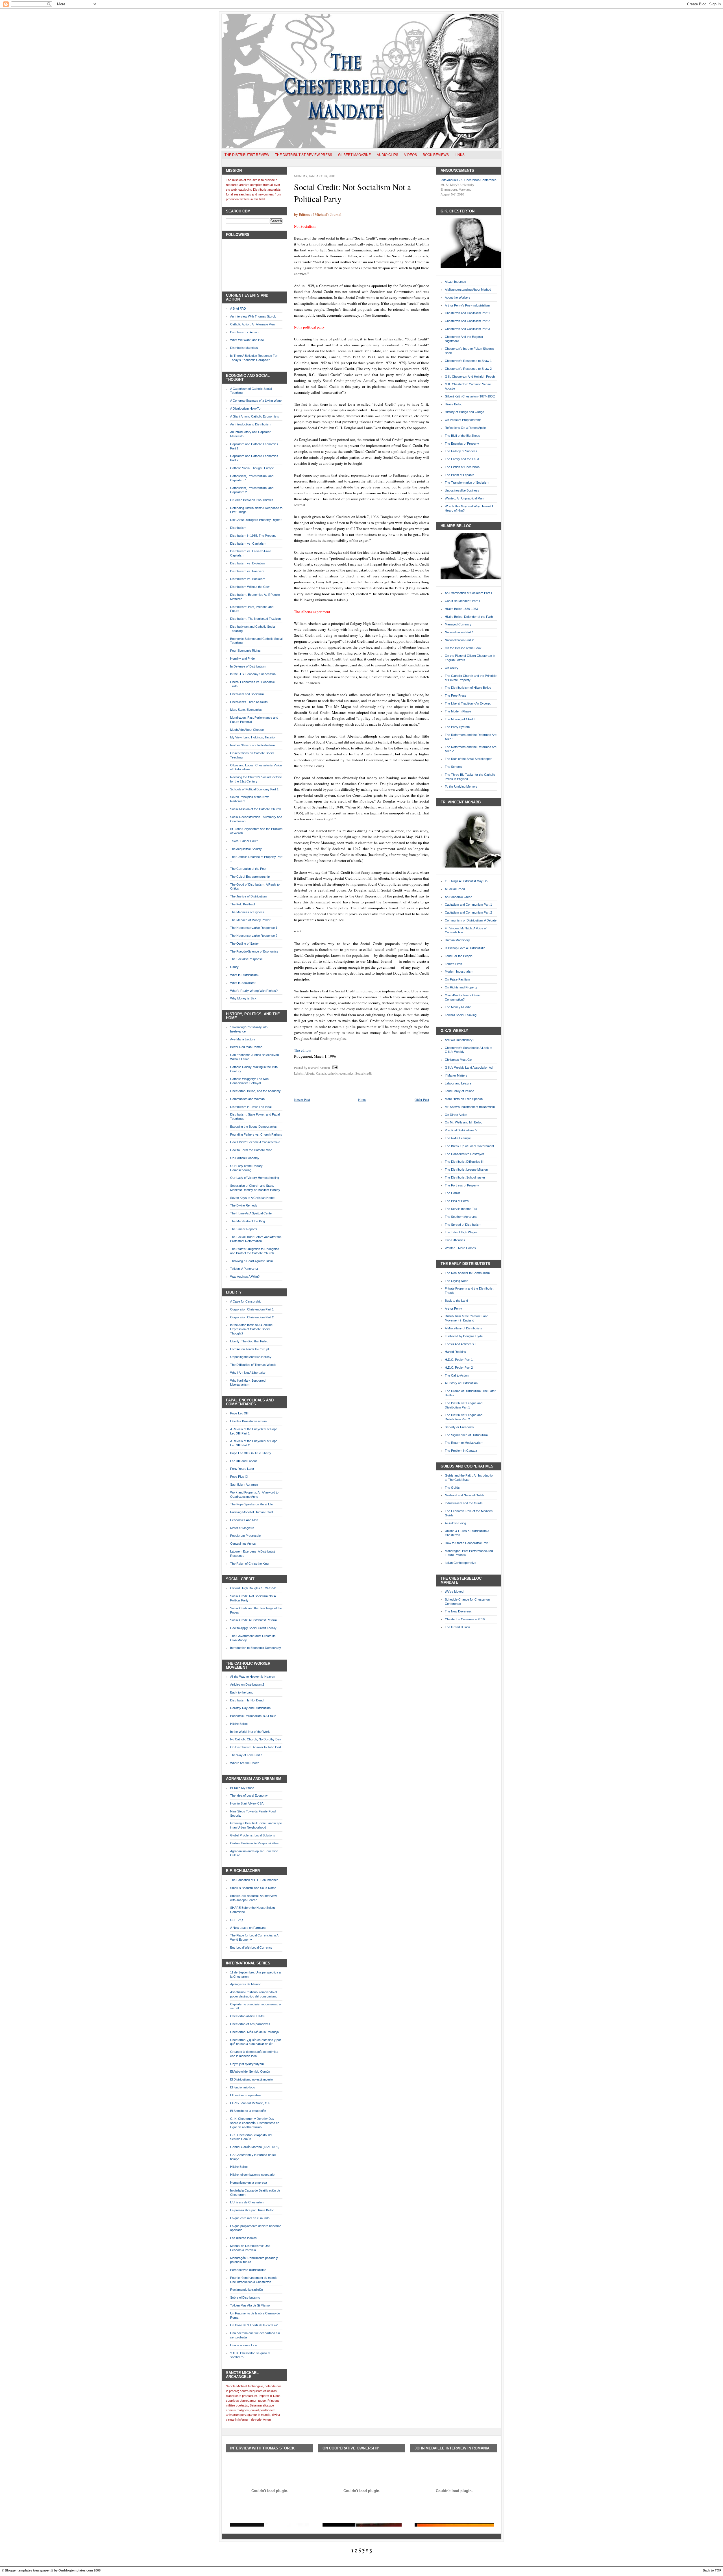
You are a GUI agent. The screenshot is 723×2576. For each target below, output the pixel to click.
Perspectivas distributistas (248, 2270)
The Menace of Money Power (250, 920)
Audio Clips (387, 155)
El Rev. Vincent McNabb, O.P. (251, 2103)
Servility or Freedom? (460, 1427)
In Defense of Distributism (248, 666)
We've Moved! (455, 1592)
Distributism (238, 528)
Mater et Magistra (242, 1528)
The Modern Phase (458, 711)
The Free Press (456, 695)
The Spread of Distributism (463, 1225)
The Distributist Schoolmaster (465, 1177)
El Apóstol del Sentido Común (250, 2071)
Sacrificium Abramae (244, 1484)
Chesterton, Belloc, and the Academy (255, 1091)
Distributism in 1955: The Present (253, 536)
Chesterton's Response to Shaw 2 (468, 369)
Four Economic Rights (245, 651)
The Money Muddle (458, 1007)
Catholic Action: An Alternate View (253, 324)
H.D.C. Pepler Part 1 (459, 1360)
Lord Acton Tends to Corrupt (250, 1349)
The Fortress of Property (462, 1185)
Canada (321, 1073)
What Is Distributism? (245, 975)
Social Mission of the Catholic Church (256, 809)
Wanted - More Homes (460, 1248)
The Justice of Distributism (248, 896)
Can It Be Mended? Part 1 (462, 601)
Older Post (422, 1099)
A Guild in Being (455, 1523)
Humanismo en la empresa (249, 2182)
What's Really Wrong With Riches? (254, 991)
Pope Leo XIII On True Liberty (251, 1453)
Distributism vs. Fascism (247, 571)
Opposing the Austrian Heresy (251, 1357)
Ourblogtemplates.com (76, 2570)
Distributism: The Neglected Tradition (255, 619)
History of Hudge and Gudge (464, 412)
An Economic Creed (459, 897)
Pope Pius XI (239, 1477)
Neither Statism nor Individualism (252, 745)
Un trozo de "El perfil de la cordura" (254, 2325)
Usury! (235, 967)
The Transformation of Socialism (467, 482)
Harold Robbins (455, 1352)
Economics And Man (244, 1520)
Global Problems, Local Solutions (253, 1835)
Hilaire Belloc (239, 1724)
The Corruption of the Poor (248, 869)
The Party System (457, 727)
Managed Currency (458, 624)
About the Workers (458, 297)
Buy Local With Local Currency (251, 1947)
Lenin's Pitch (453, 964)
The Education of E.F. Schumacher (254, 1880)
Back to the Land (242, 1692)
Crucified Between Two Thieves (252, 500)
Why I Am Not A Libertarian (248, 1373)
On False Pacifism (457, 979)
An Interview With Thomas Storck (253, 316)
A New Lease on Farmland (248, 1928)
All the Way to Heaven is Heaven (253, 1677)
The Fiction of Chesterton (462, 467)
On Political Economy (245, 1158)
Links (460, 155)
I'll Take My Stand (242, 1788)
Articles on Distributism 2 (247, 1684)
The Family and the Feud (462, 459)
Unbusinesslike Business (462, 490)
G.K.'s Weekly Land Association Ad (469, 1068)
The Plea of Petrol (457, 1201)
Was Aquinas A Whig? (245, 1277)
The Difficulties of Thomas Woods (253, 1365)
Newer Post (302, 1099)
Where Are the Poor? (244, 1763)
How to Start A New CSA (247, 1803)
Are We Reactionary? (460, 1040)
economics (347, 1073)
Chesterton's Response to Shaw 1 (468, 361)
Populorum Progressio (245, 1536)
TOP (718, 2570)
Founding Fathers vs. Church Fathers (256, 1134)
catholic (333, 1073)
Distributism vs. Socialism (248, 579)
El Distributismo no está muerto (251, 2079)
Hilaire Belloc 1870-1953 (461, 609)
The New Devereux (458, 1611)
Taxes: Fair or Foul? (244, 841)
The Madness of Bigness (247, 912)
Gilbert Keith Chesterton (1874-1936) (470, 396)
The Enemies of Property (462, 444)
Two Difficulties (455, 1240)
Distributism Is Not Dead (247, 1700)
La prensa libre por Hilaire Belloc (252, 2210)
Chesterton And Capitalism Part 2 (467, 321)
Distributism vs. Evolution (247, 563)
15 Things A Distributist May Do (466, 881)
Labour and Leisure (458, 1083)
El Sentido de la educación (248, 2111)
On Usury (452, 668)
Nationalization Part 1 (459, 632)
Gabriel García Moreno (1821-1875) (255, 2147)
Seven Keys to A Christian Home (252, 1198)
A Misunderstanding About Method (468, 290)
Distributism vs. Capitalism (248, 544)
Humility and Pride (242, 658)
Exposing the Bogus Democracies (253, 1127)
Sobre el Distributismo (245, 2297)
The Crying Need (457, 1281)
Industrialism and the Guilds (464, 1503)
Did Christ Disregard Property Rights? (256, 520)
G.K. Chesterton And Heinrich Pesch (470, 377)
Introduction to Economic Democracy (256, 1648)
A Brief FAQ (238, 308)
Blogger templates (18, 2570)
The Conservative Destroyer (464, 1154)
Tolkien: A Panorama (244, 1269)
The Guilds (452, 1488)
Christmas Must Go (458, 1060)
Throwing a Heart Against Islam (251, 1261)
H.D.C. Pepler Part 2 (459, 1368)
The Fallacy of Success (461, 451)
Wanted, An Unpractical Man (464, 498)
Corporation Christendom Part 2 (252, 1317)
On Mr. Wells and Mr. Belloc (464, 1122)
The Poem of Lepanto (460, 475)
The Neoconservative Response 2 (254, 936)
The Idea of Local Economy (249, 1795)
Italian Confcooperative (460, 1563)
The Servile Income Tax (461, 1209)
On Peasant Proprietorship (463, 420)
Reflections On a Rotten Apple (465, 428)
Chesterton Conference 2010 (465, 1619)
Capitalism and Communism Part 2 (468, 912)
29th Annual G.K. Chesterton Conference (469, 180)
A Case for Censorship (246, 1301)
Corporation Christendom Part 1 (252, 1309)
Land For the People (459, 956)
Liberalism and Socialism (247, 694)
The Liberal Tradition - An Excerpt (468, 703)
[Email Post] (334, 1068)
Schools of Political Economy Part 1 (254, 789)
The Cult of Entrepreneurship (250, 877)
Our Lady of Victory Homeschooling (255, 1178)
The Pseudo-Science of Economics (254, 951)
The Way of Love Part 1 (246, 1755)
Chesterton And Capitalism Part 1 (467, 313)
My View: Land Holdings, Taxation (253, 737)
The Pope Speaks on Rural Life (251, 1504)
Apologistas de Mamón (246, 1984)
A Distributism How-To (245, 408)
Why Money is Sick (243, 998)
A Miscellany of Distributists (463, 1328)
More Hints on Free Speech (464, 1099)
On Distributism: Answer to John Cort (256, 1747)
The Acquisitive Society (246, 849)
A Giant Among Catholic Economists (255, 416)
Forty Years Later (242, 1469)
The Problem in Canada (461, 1451)
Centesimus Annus (243, 1544)
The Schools (453, 767)
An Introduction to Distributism (251, 424)
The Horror (452, 1193)
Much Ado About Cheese (247, 730)
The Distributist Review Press (304, 155)
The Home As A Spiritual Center (251, 1213)
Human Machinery (457, 940)
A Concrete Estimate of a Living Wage (256, 401)
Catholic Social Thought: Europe (252, 468)
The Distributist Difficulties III (464, 1162)
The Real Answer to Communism (467, 1273)
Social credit (363, 1073)
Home (362, 1099)
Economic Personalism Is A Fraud (253, 1716)
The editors (303, 1050)
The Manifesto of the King (248, 1221)
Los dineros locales (243, 2238)
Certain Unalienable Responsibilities (254, 1843)
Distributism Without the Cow (250, 587)
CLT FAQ (237, 1920)
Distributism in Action (244, 332)
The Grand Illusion (457, 1627)
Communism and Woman (247, 1099)
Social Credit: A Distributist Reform (253, 1620)
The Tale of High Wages (461, 1232)
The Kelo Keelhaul (242, 904)
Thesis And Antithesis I (460, 1344)
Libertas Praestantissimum (248, 1421)
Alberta (309, 1073)
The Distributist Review (247, 155)
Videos (411, 155)
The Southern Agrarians (461, 1217)
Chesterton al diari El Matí (248, 2016)
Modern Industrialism (459, 971)
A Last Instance (455, 282)
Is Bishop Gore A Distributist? (465, 948)
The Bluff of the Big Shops (462, 436)
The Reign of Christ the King (249, 1564)
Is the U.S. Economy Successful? (253, 674)
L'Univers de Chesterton (247, 2202)
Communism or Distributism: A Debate (471, 920)
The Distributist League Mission (466, 1169)
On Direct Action (456, 1115)
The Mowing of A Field (460, 719)
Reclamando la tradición (247, 2290)
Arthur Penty (453, 1308)
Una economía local (244, 2345)
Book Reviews (436, 155)
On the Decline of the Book (463, 648)
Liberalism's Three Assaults (249, 702)
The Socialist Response (246, 959)
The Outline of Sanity (244, 944)
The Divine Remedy (244, 1205)
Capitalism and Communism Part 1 (468, 905)
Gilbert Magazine (354, 155)
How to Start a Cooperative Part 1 (468, 1543)
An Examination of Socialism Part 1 (469, 593)
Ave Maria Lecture (243, 1039)
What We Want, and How (247, 340)
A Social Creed (455, 889)
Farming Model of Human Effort (251, 1512)
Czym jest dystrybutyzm (247, 2064)
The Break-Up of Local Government (469, 1146)
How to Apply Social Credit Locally (253, 1628)
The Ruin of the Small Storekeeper (468, 759)
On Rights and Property (461, 987)
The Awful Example (458, 1138)
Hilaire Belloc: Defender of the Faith (469, 617)
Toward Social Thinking (461, 1015)
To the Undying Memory (461, 786)
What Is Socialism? (243, 983)
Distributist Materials (244, 348)
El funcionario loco (243, 2087)
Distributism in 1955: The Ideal (251, 1107)
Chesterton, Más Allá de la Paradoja (254, 2032)
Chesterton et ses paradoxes (250, 2024)
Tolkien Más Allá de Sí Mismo (250, 2305)
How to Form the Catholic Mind (251, 1150)
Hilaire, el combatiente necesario (252, 2175)
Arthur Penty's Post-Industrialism (467, 305)
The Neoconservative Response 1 (254, 928)
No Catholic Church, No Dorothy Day (256, 1739)
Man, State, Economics (246, 710)
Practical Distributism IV (461, 1130)
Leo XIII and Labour (244, 1461)
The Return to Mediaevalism (464, 1443)
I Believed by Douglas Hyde (464, 1336)
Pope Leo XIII (239, 1413)
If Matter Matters (456, 1075)
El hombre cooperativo (246, 2095)
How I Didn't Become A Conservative (255, 1142)
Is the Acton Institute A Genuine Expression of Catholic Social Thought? (251, 1329)
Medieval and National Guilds (465, 1495)
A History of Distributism (461, 1383)
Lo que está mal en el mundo (250, 2218)
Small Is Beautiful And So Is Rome (253, 1888)
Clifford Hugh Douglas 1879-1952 (253, 1588)
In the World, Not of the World (250, 1732)
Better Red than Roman (246, 1047)
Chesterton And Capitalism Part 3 (467, 329)
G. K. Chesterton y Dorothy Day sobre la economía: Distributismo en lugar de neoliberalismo (255, 2123)
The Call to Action (457, 1375)
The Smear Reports (244, 1229)
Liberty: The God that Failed (249, 1341)
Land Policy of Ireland (460, 1091)
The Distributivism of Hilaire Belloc (468, 688)
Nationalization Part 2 (459, 640)
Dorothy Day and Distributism (250, 1708)
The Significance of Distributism (466, 1435)
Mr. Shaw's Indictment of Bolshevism (470, 1107)
